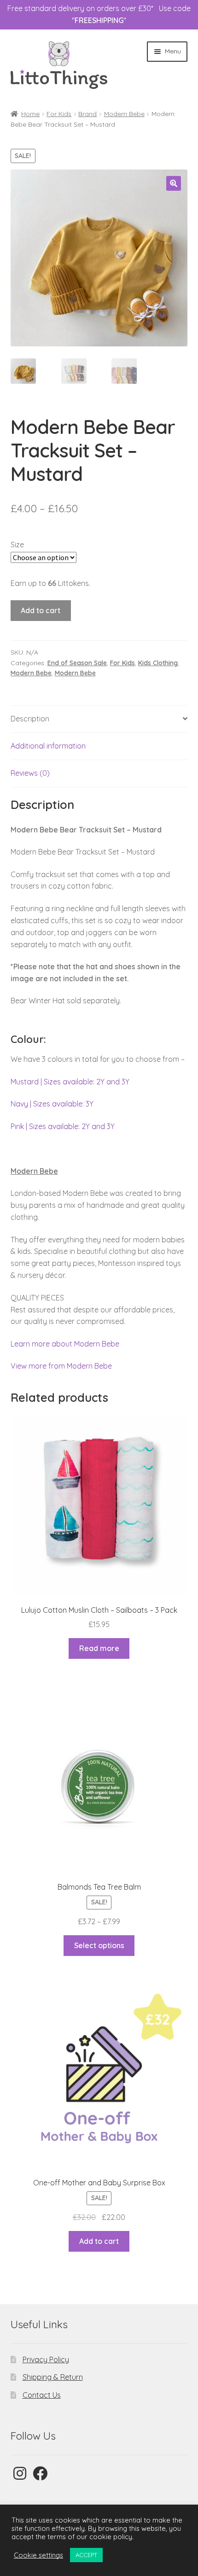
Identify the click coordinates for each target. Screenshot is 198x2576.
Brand (87, 114)
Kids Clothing (158, 663)
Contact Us (42, 2395)
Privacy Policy (46, 2359)
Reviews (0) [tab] (30, 773)
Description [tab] (30, 719)
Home (30, 114)
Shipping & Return (53, 2377)
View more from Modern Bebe (61, 1366)
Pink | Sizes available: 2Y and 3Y (63, 1126)
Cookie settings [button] (38, 2555)
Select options (99, 1945)
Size (17, 544)
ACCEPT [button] (86, 2555)
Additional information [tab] (48, 746)
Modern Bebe (124, 114)
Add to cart (41, 610)
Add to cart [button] (99, 2241)
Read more (99, 1648)
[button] (174, 183)
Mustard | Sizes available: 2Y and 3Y (70, 1082)
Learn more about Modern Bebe (65, 1344)
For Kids (59, 114)
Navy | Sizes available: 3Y (52, 1104)
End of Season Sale (77, 663)
